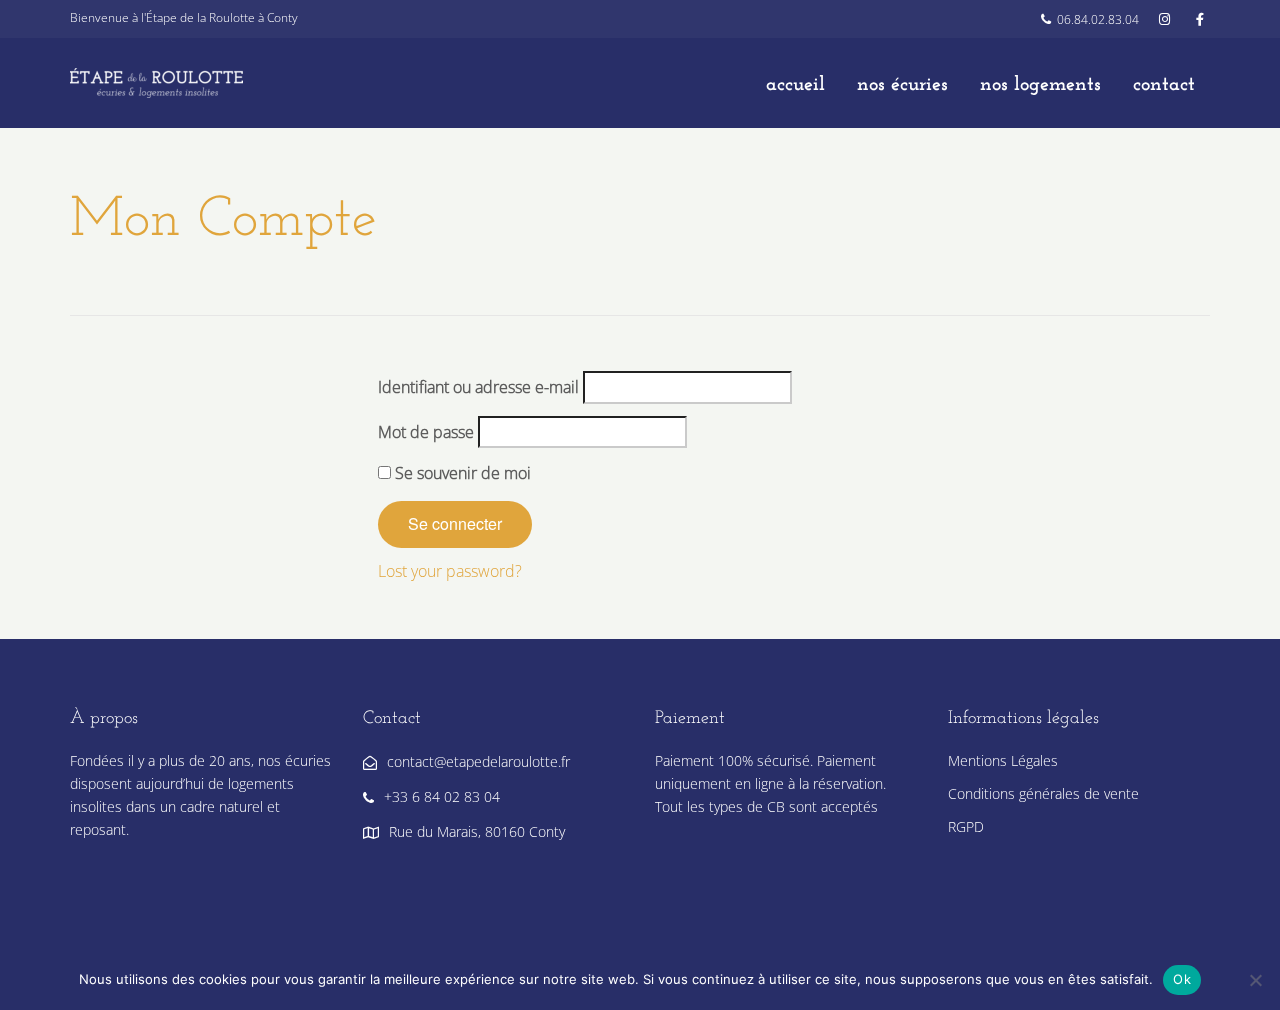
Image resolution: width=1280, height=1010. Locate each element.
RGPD (966, 826)
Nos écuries (902, 85)
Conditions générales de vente (1043, 793)
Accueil (795, 85)
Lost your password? (450, 571)
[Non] (1255, 980)
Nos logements (1040, 85)
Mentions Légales (1003, 760)
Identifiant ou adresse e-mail (478, 387)
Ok (1182, 979)
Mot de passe (426, 432)
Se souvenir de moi (461, 473)
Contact (1164, 85)
